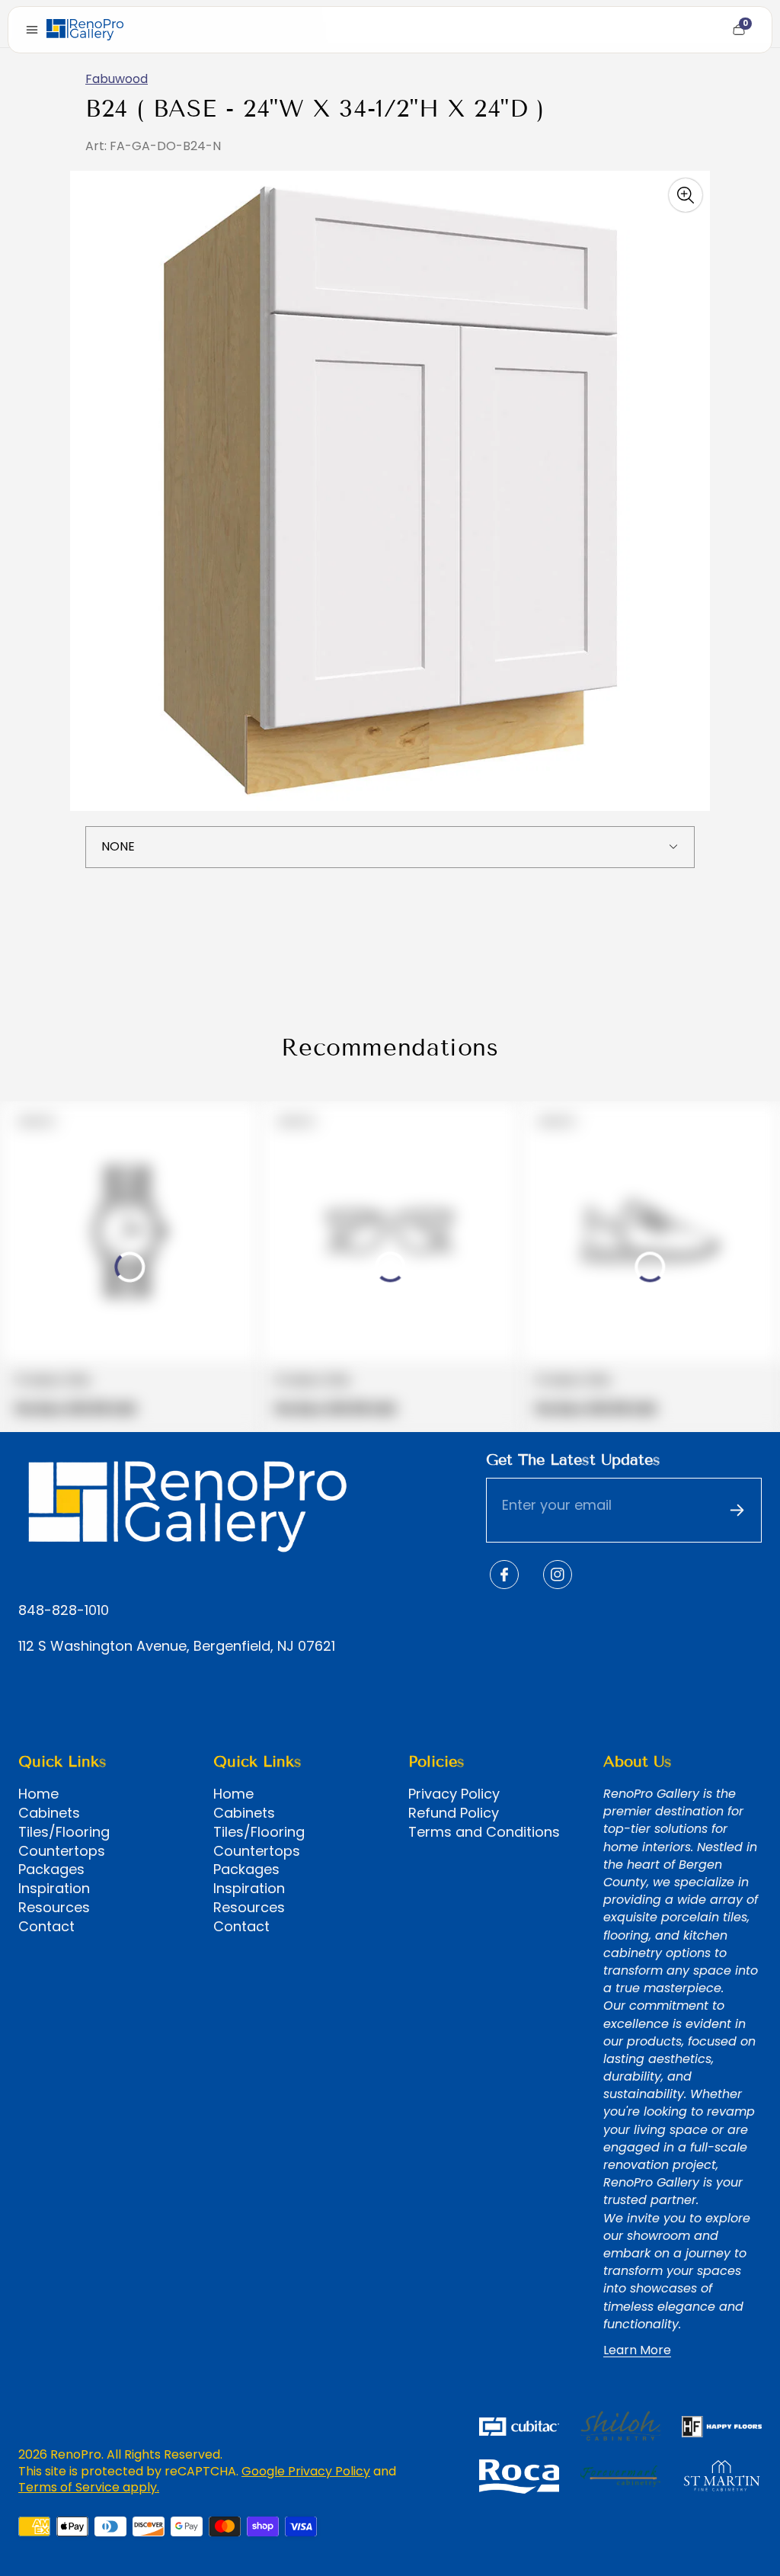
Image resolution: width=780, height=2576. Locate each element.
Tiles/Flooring (64, 1832)
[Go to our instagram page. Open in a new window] (558, 1575)
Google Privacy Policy (306, 2471)
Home (38, 1794)
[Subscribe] (737, 1511)
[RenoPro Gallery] (85, 30)
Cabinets (49, 1813)
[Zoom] (686, 195)
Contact (46, 1927)
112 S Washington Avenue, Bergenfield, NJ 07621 (177, 1647)
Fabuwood (117, 79)
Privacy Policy (454, 1794)
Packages (51, 1870)
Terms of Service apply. (89, 2487)
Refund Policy (454, 1813)
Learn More (637, 2350)
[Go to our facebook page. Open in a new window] (504, 1575)
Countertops (62, 1851)
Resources (54, 1908)
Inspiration (54, 1889)
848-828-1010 (64, 1611)
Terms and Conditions (484, 1832)
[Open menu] (32, 30)
